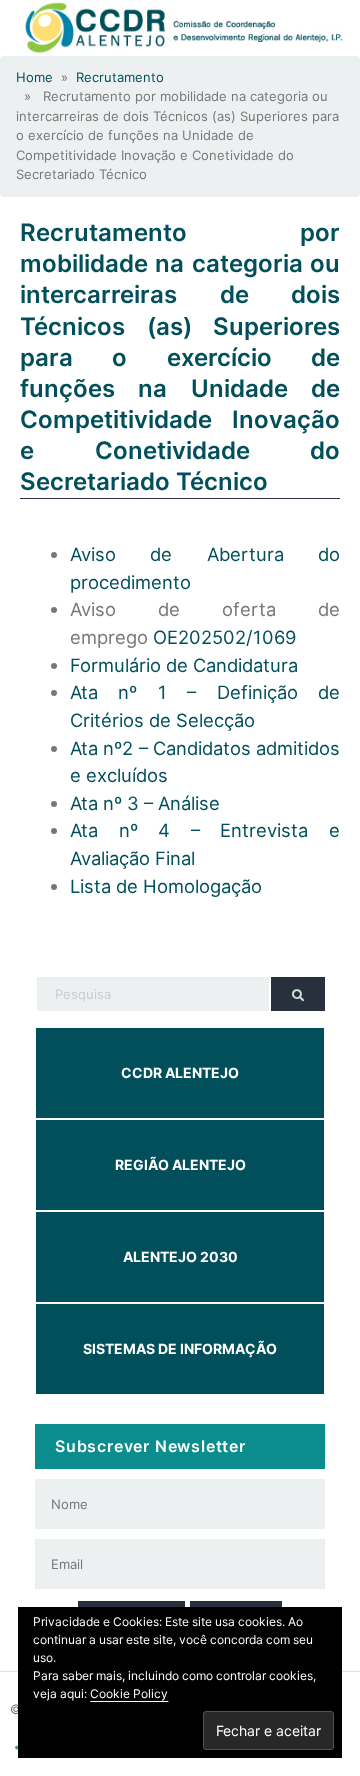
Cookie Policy (129, 1693)
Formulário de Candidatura (184, 665)
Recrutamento (120, 77)
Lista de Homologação (166, 886)
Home (34, 77)
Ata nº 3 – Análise (145, 803)
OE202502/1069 (224, 637)
